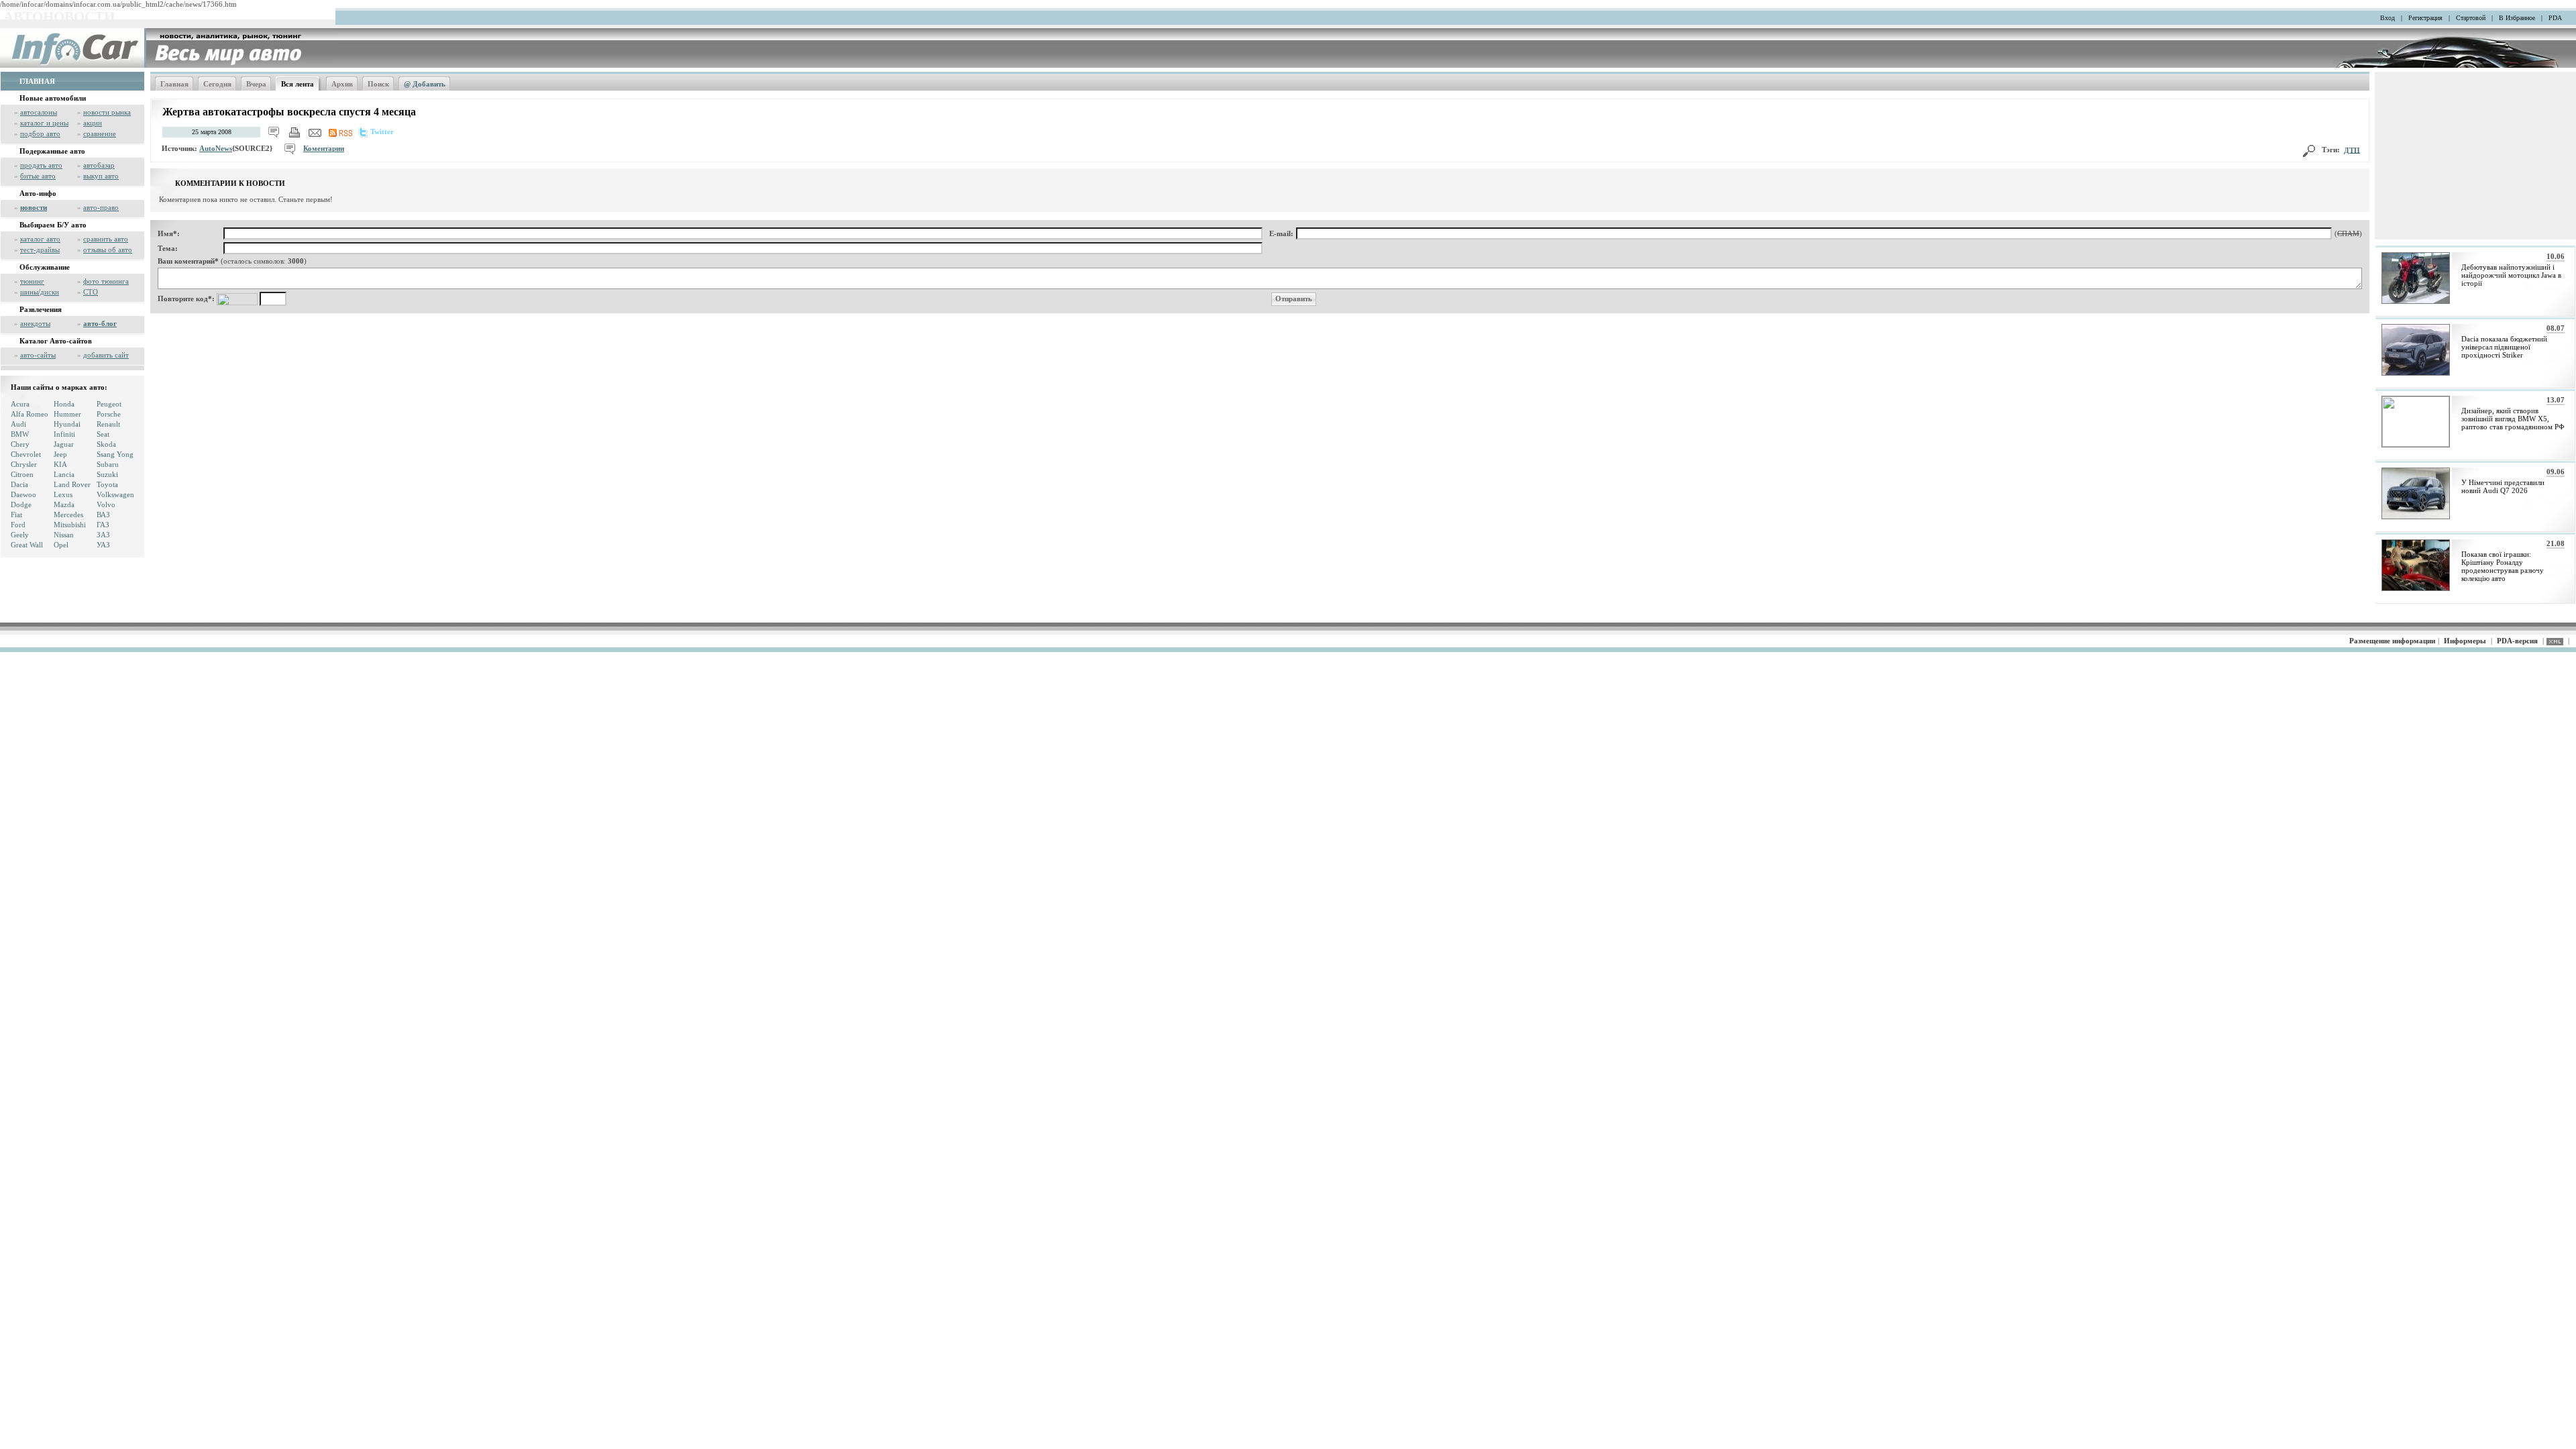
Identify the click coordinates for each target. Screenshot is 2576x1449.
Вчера (256, 84)
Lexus (63, 494)
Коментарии (324, 148)
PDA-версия (2517, 641)
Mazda (64, 504)
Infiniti (64, 434)
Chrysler (24, 464)
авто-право (101, 207)
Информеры (2465, 641)
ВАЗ (103, 515)
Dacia (19, 484)
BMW (20, 434)
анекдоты (35, 323)
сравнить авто (106, 239)
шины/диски (40, 292)
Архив (342, 84)
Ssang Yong (115, 454)
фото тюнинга (106, 281)
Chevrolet (26, 454)
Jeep (60, 454)
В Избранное (2517, 18)
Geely (20, 535)
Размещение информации (2392, 641)
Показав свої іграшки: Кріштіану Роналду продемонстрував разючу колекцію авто (2503, 566)
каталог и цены (44, 123)
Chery (20, 444)
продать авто (41, 165)
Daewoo (23, 494)
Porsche (109, 414)
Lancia (64, 474)
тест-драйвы (40, 250)
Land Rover (72, 484)
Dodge (21, 504)
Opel (61, 545)
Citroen (22, 474)
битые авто (38, 176)
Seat (103, 434)
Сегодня (217, 84)
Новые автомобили (53, 98)
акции (93, 123)
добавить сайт (106, 355)
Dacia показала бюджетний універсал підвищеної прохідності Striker (2504, 347)
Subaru (108, 464)
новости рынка (107, 112)
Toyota (107, 484)
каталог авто (40, 239)
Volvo (106, 504)
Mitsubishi (70, 525)
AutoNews (216, 148)
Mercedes (68, 515)
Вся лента (298, 84)
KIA (60, 464)
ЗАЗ (103, 535)
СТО (91, 292)
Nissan (64, 535)
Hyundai (67, 424)
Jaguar (64, 444)
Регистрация (2425, 18)
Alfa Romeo (30, 414)
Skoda (106, 444)
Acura (20, 404)
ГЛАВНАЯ (37, 81)
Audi (18, 424)
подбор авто (40, 133)
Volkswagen (115, 494)
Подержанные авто (52, 151)
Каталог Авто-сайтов (56, 341)
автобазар (99, 165)
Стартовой (2471, 18)
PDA (2555, 18)
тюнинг (32, 281)
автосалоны (39, 112)
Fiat (16, 515)
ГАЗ (103, 525)
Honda (64, 404)
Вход (2387, 18)
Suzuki (107, 474)
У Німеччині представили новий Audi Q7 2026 (2503, 486)
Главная (174, 84)
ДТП (2352, 150)
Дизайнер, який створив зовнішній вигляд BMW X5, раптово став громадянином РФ (2513, 419)
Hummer (67, 414)
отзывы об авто (108, 250)
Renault (108, 424)
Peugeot (109, 404)
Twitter (382, 131)
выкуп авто (101, 176)
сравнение (100, 133)
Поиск (378, 84)
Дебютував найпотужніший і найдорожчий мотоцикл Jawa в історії (2511, 275)
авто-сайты (38, 355)
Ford (18, 525)
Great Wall (27, 545)
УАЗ (103, 545)
